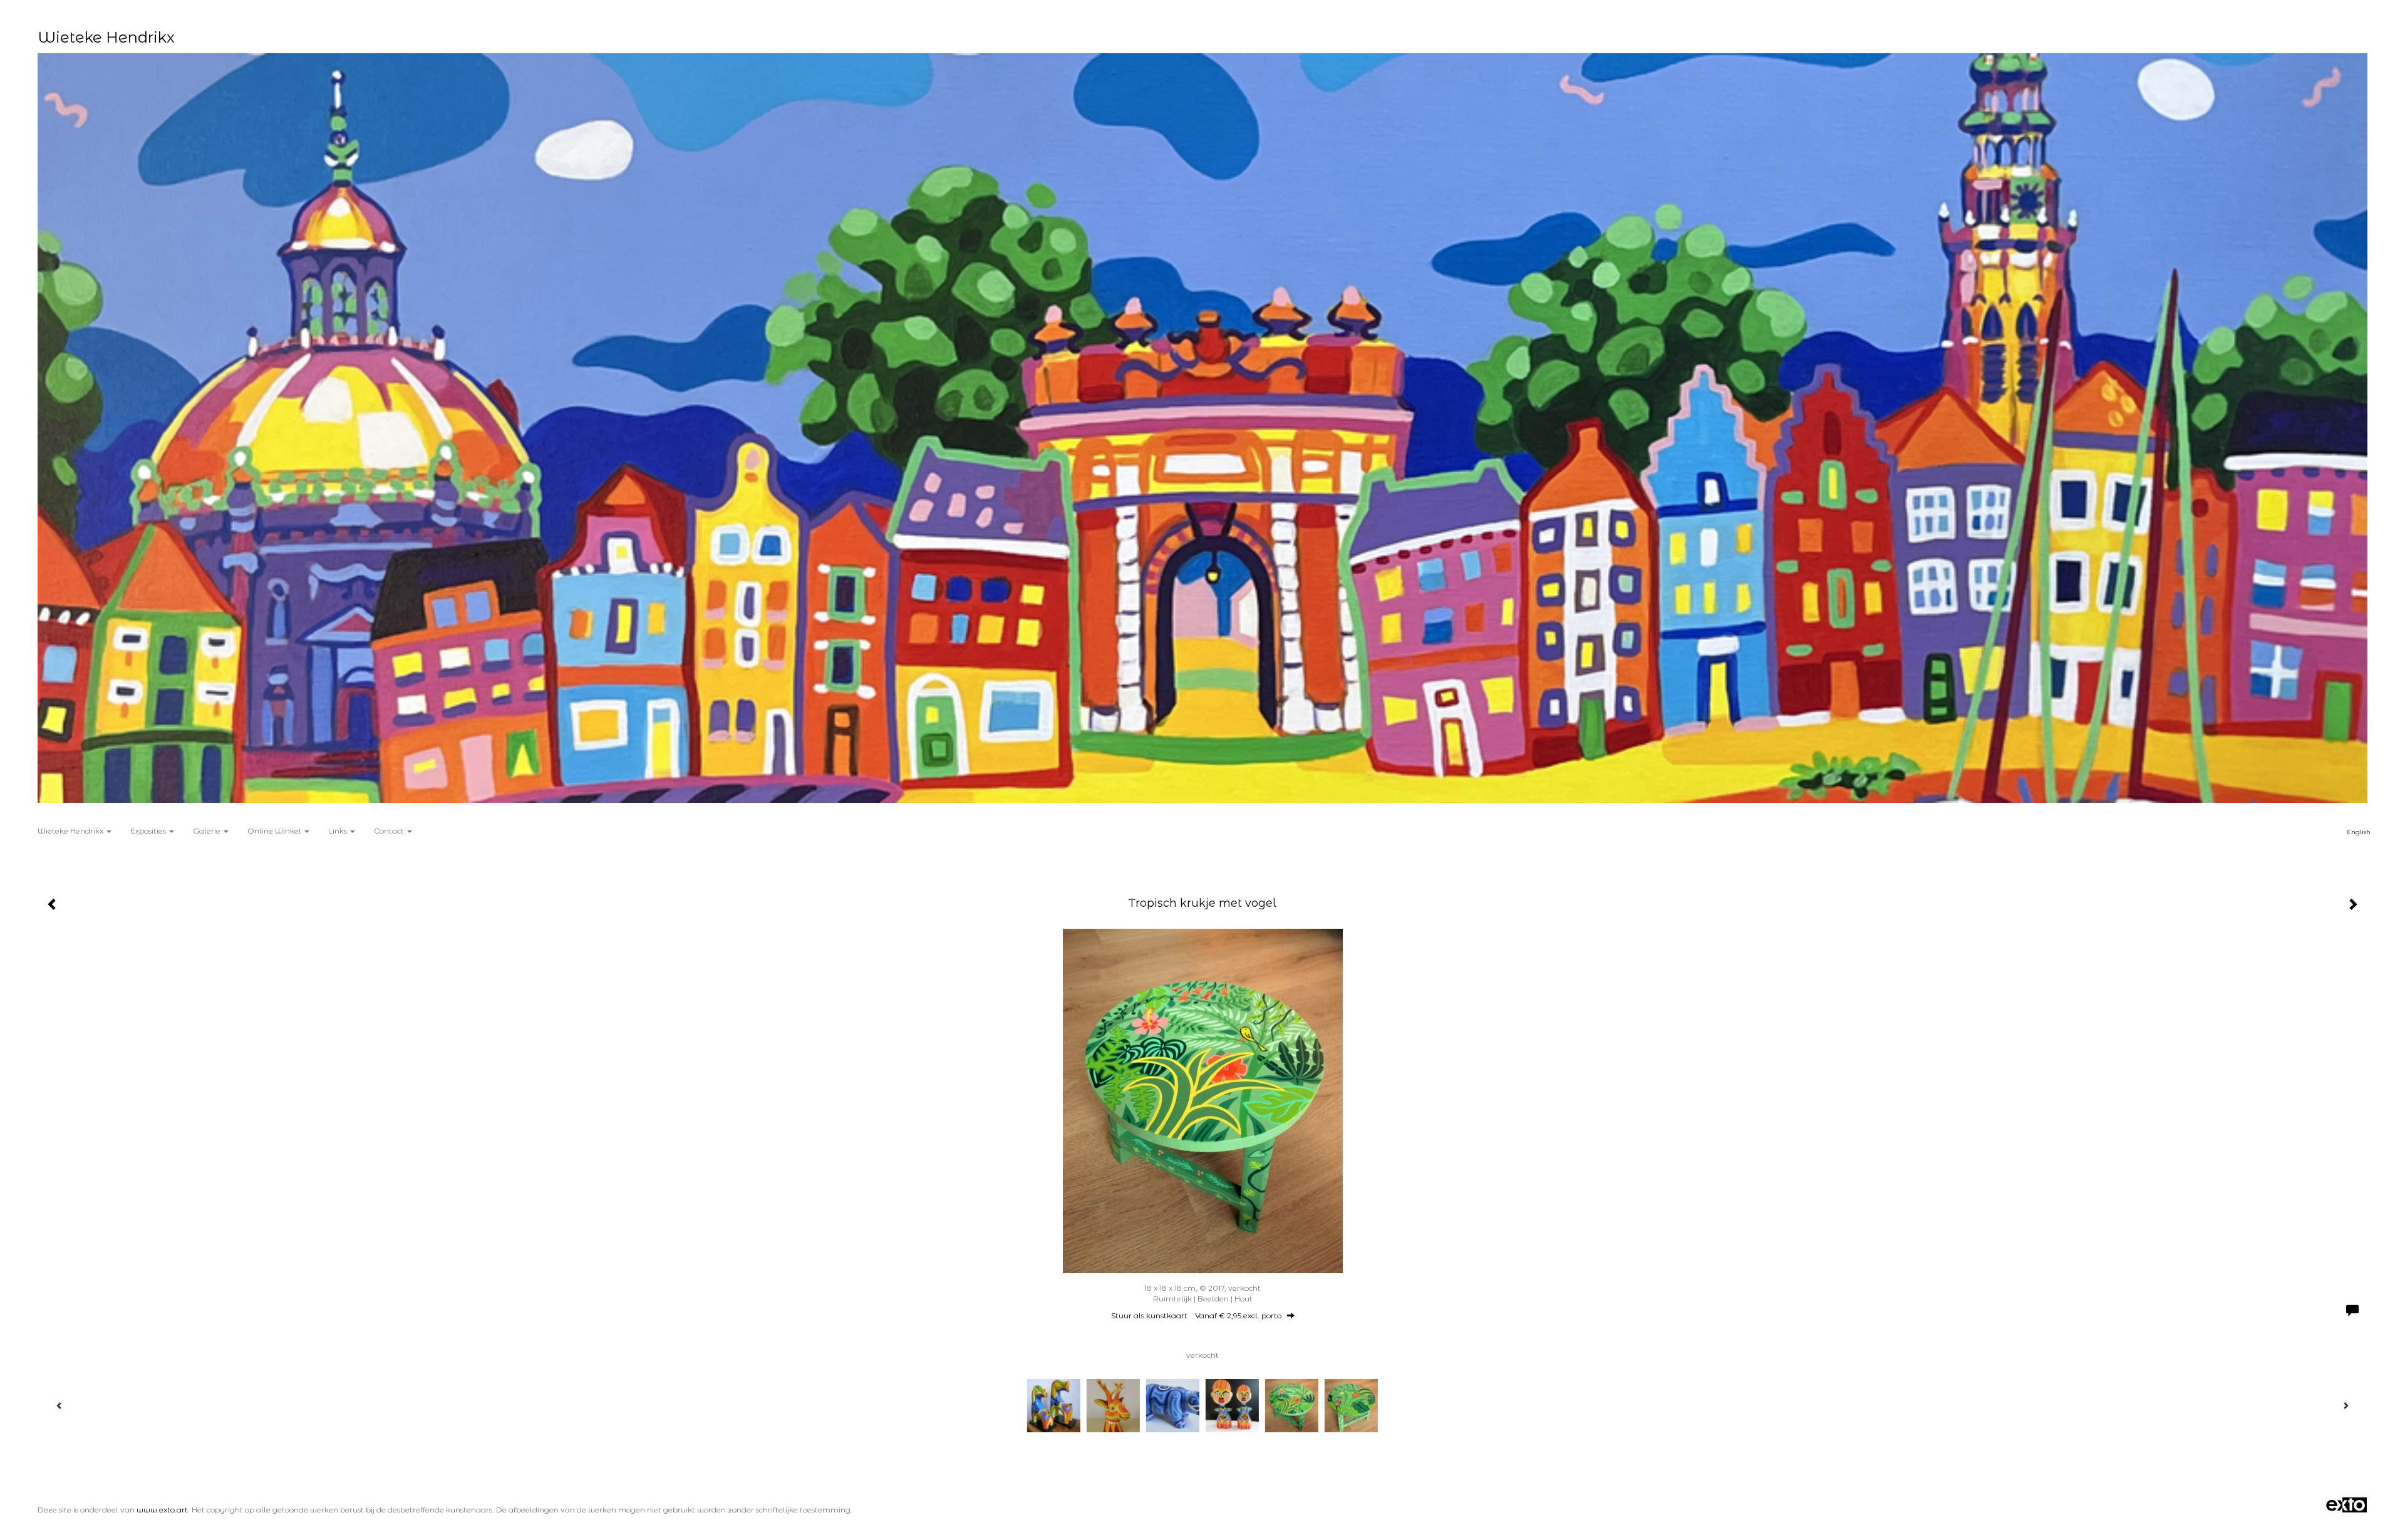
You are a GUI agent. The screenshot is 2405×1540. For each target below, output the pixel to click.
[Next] (2346, 1405)
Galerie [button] (208, 831)
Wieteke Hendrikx (106, 37)
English (2359, 832)
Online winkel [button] (275, 831)
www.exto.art (162, 1510)
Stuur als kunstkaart (1196, 1315)
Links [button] (339, 831)
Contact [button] (390, 831)
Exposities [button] (149, 831)
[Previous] (59, 1405)
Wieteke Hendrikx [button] (71, 831)
